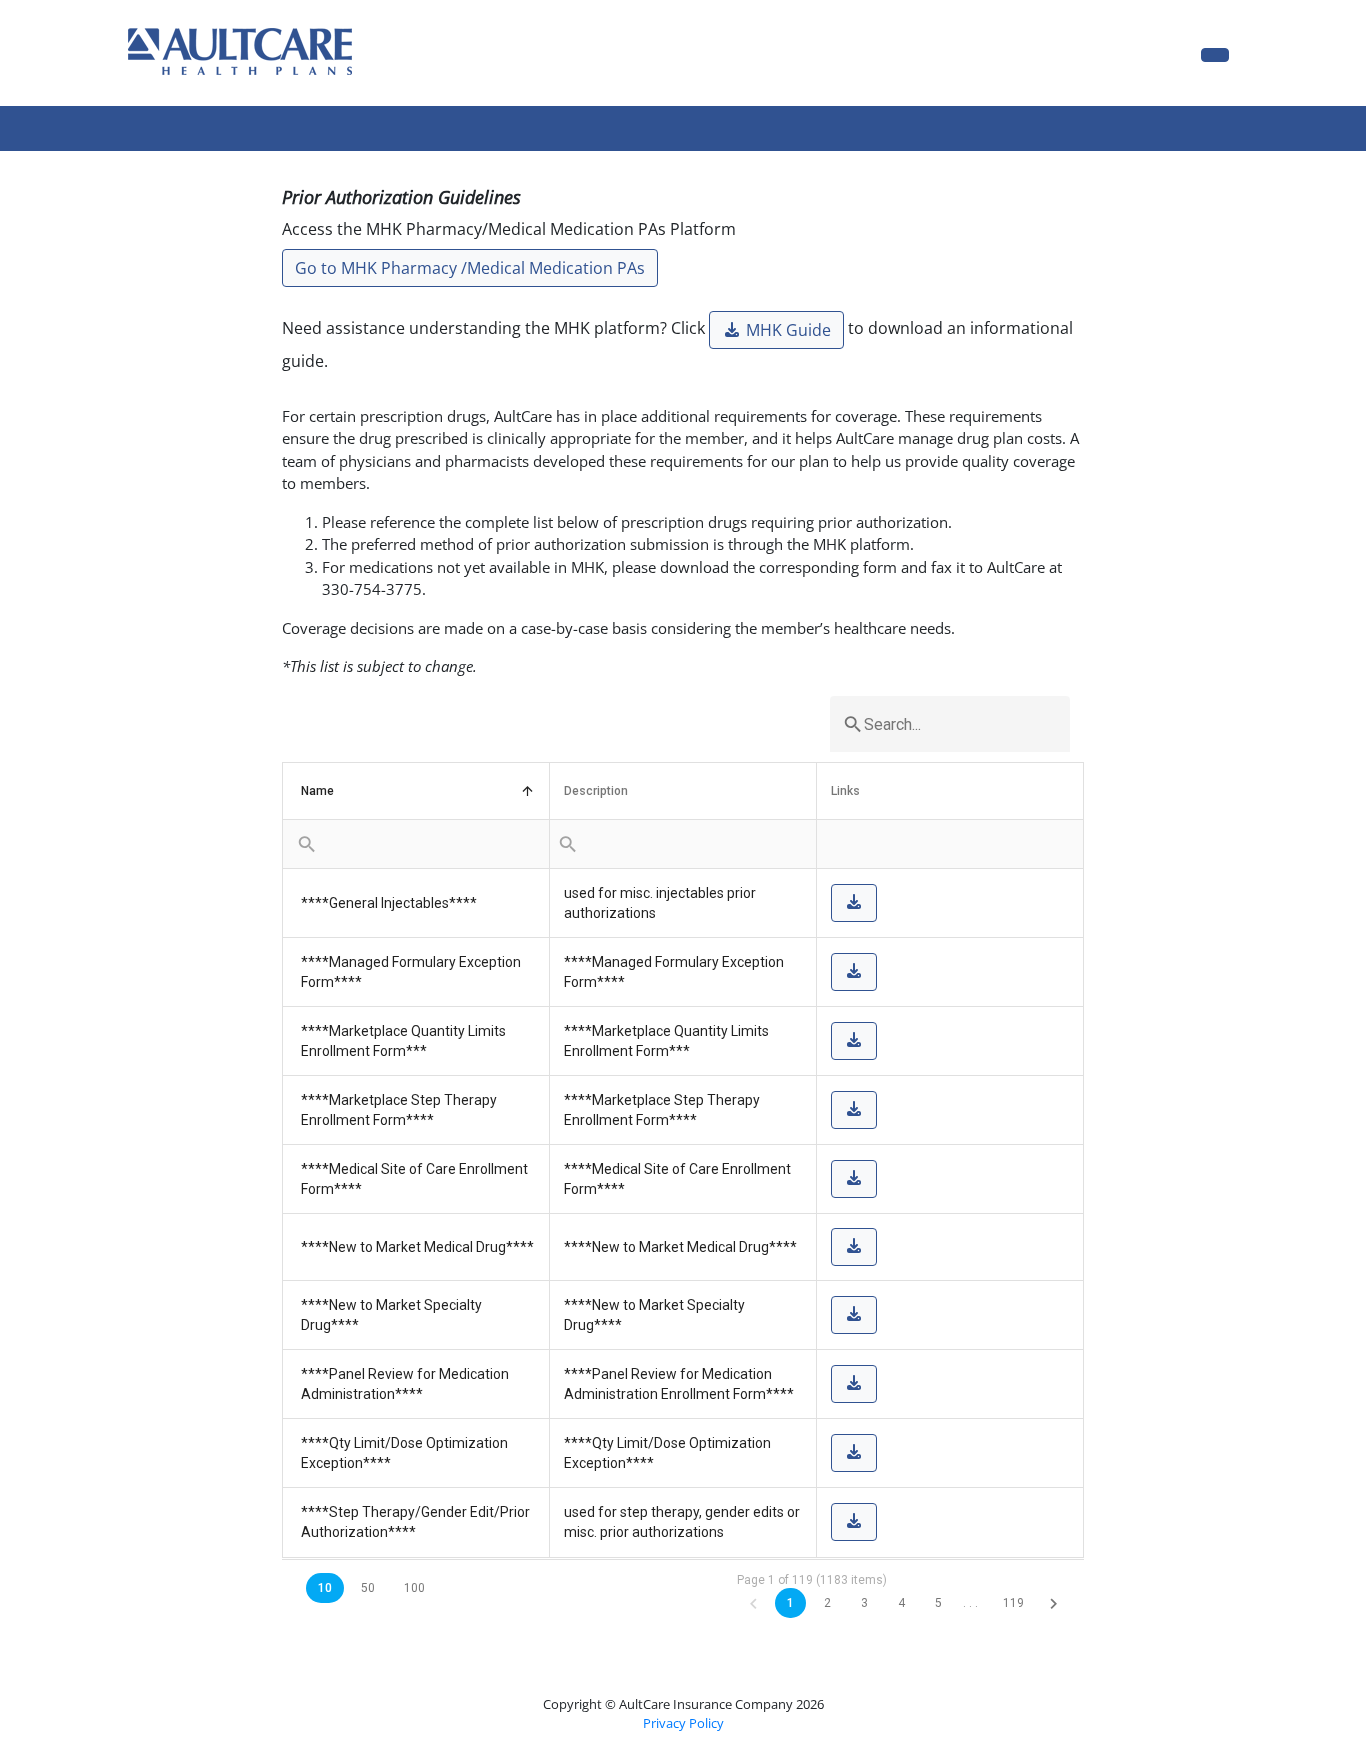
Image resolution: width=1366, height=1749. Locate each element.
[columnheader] (416, 791)
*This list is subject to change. (379, 666)
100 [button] (414, 1588)
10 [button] (325, 1588)
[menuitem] (307, 844)
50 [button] (368, 1588)
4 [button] (901, 1603)
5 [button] (938, 1603)
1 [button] (790, 1603)
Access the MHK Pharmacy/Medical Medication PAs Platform (509, 229)
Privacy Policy (683, 1723)
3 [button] (864, 1603)
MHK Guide (786, 330)
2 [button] (827, 1603)
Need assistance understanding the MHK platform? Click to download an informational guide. (677, 344)
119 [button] (1013, 1603)
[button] (753, 1603)
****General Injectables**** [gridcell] (389, 903)
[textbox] (950, 724)
